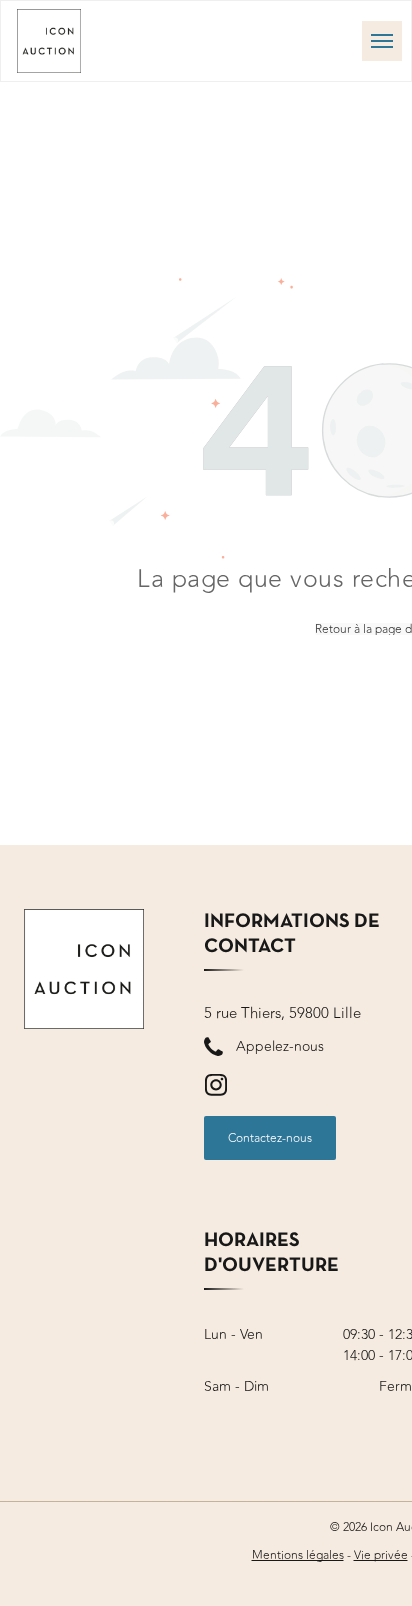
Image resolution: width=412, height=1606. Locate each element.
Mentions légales (298, 1555)
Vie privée (381, 1555)
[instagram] (216, 1087)
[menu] (382, 41)
